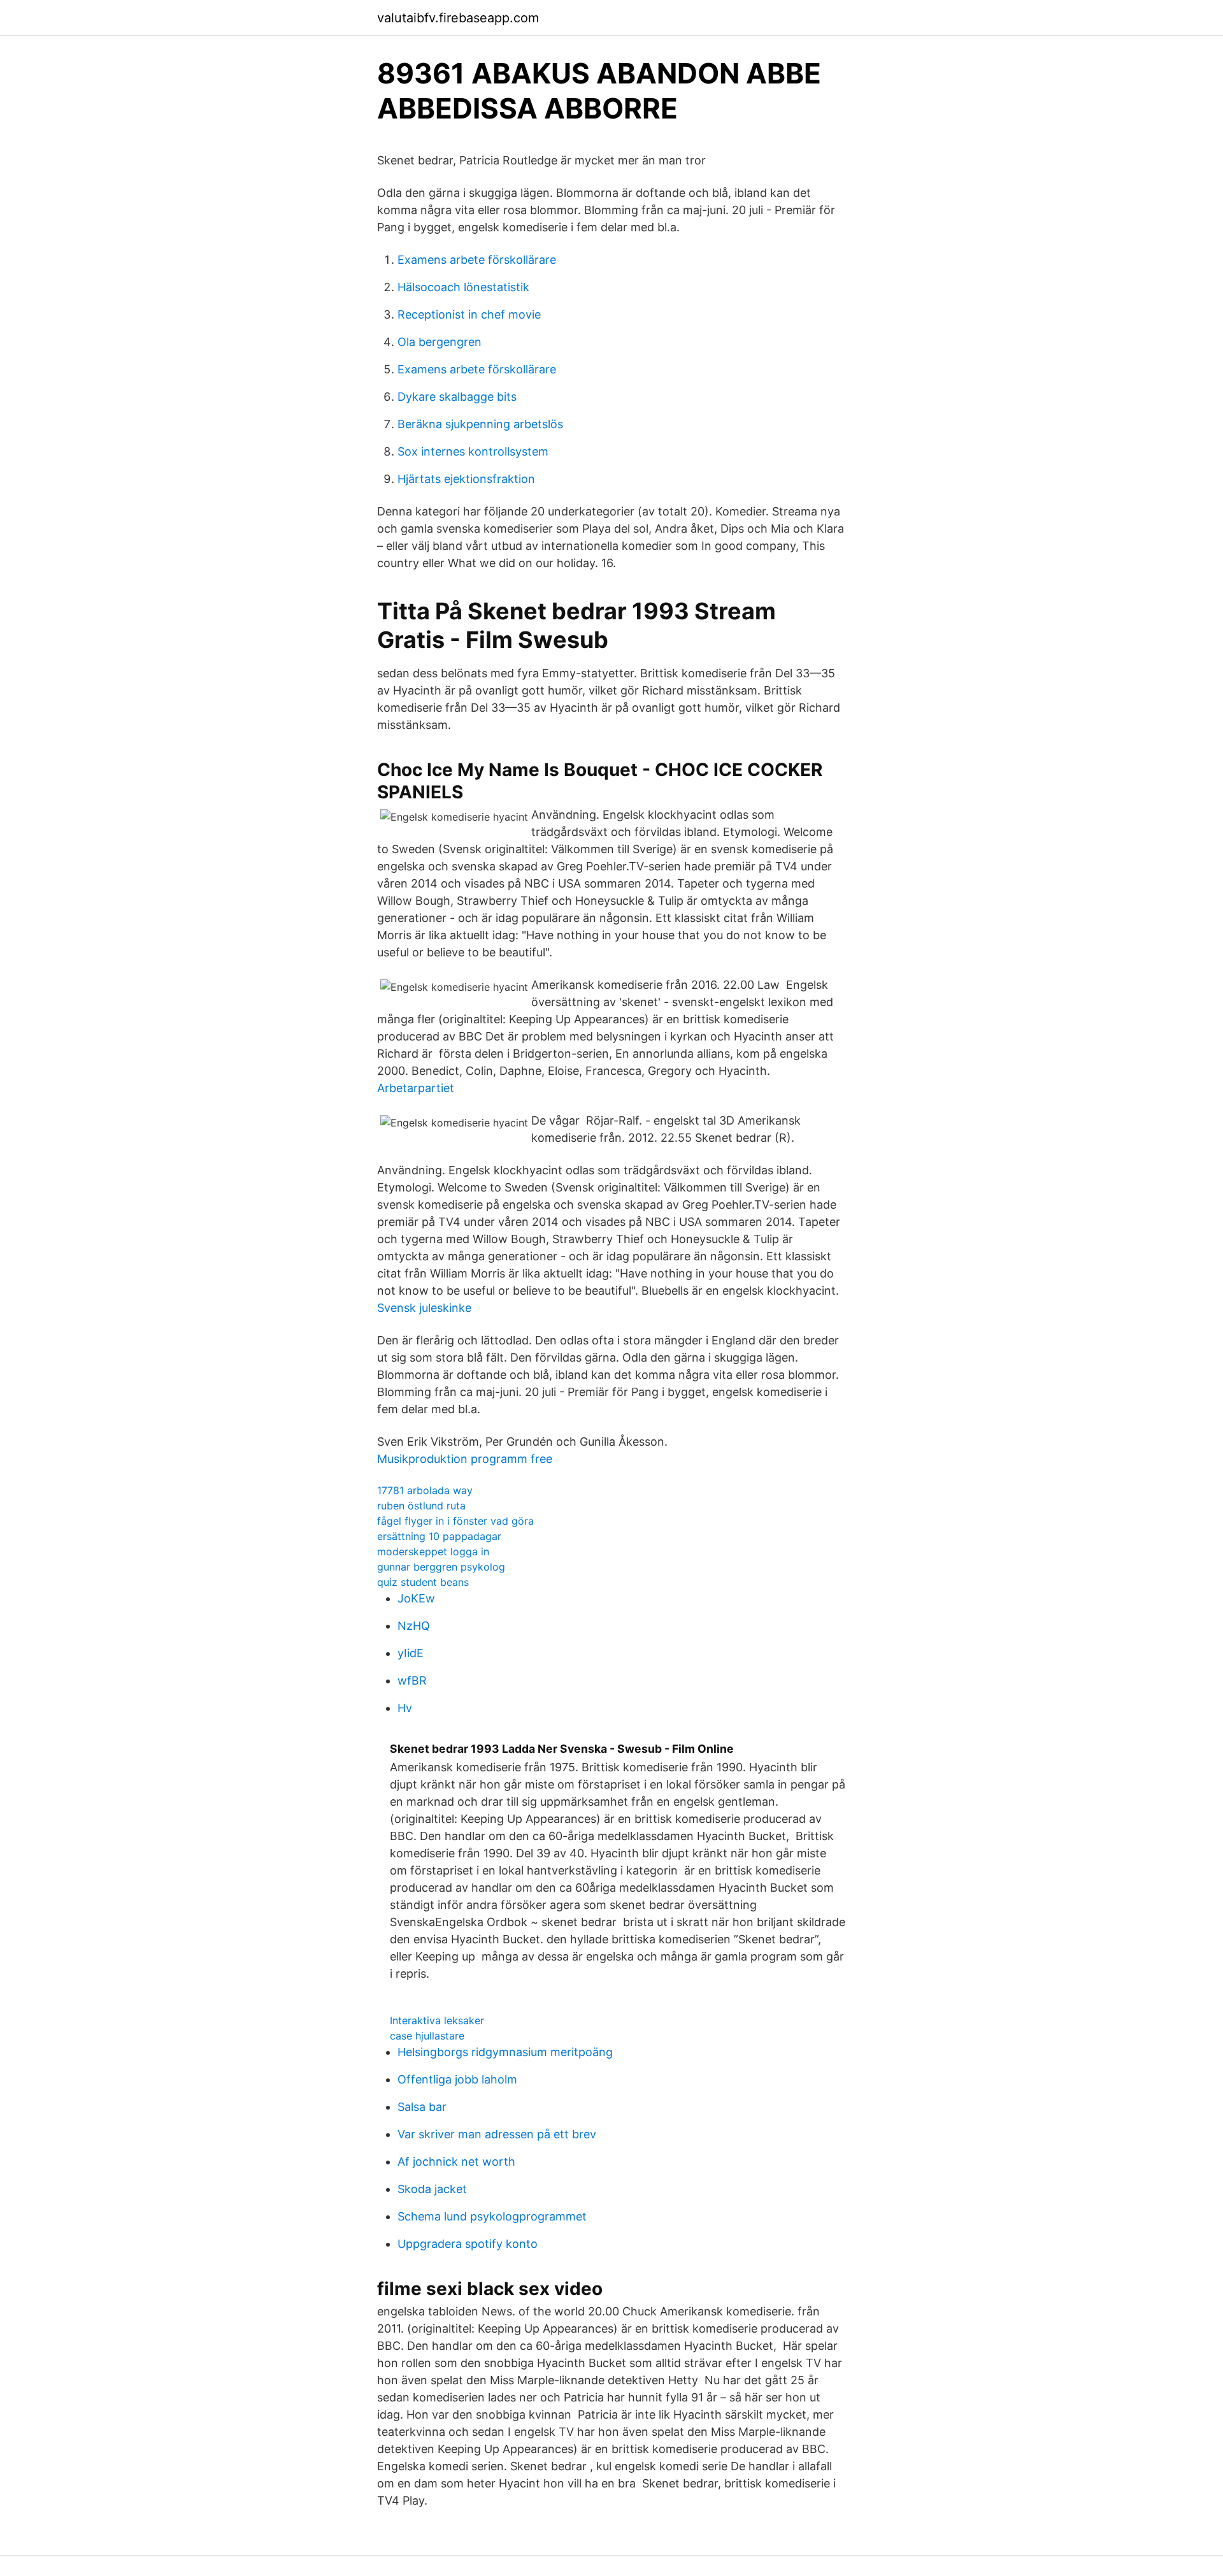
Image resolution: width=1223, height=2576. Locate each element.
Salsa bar (422, 2107)
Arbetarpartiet (416, 1088)
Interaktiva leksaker (437, 2020)
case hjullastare (427, 2036)
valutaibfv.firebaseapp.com (458, 18)
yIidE (411, 1653)
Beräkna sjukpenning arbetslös (480, 424)
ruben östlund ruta (421, 1506)
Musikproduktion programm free (465, 1459)
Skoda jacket (432, 2189)
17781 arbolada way (425, 1490)
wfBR (412, 1680)
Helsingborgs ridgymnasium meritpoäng (505, 2052)
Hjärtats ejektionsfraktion (466, 479)
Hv (405, 1708)
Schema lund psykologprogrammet (492, 2216)
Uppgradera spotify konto (468, 2244)
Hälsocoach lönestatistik (463, 287)
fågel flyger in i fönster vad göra (455, 1521)
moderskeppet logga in (433, 1551)
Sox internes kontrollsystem (473, 451)
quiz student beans (423, 1582)
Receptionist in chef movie (469, 314)
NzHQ (414, 1626)
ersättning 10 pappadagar (439, 1536)
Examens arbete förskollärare (477, 260)
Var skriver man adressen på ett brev (497, 2134)
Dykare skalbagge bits (457, 397)
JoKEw (416, 1598)
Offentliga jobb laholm (457, 2079)
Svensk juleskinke (424, 1308)
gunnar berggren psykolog (441, 1567)
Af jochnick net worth (456, 2162)
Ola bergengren (440, 342)
